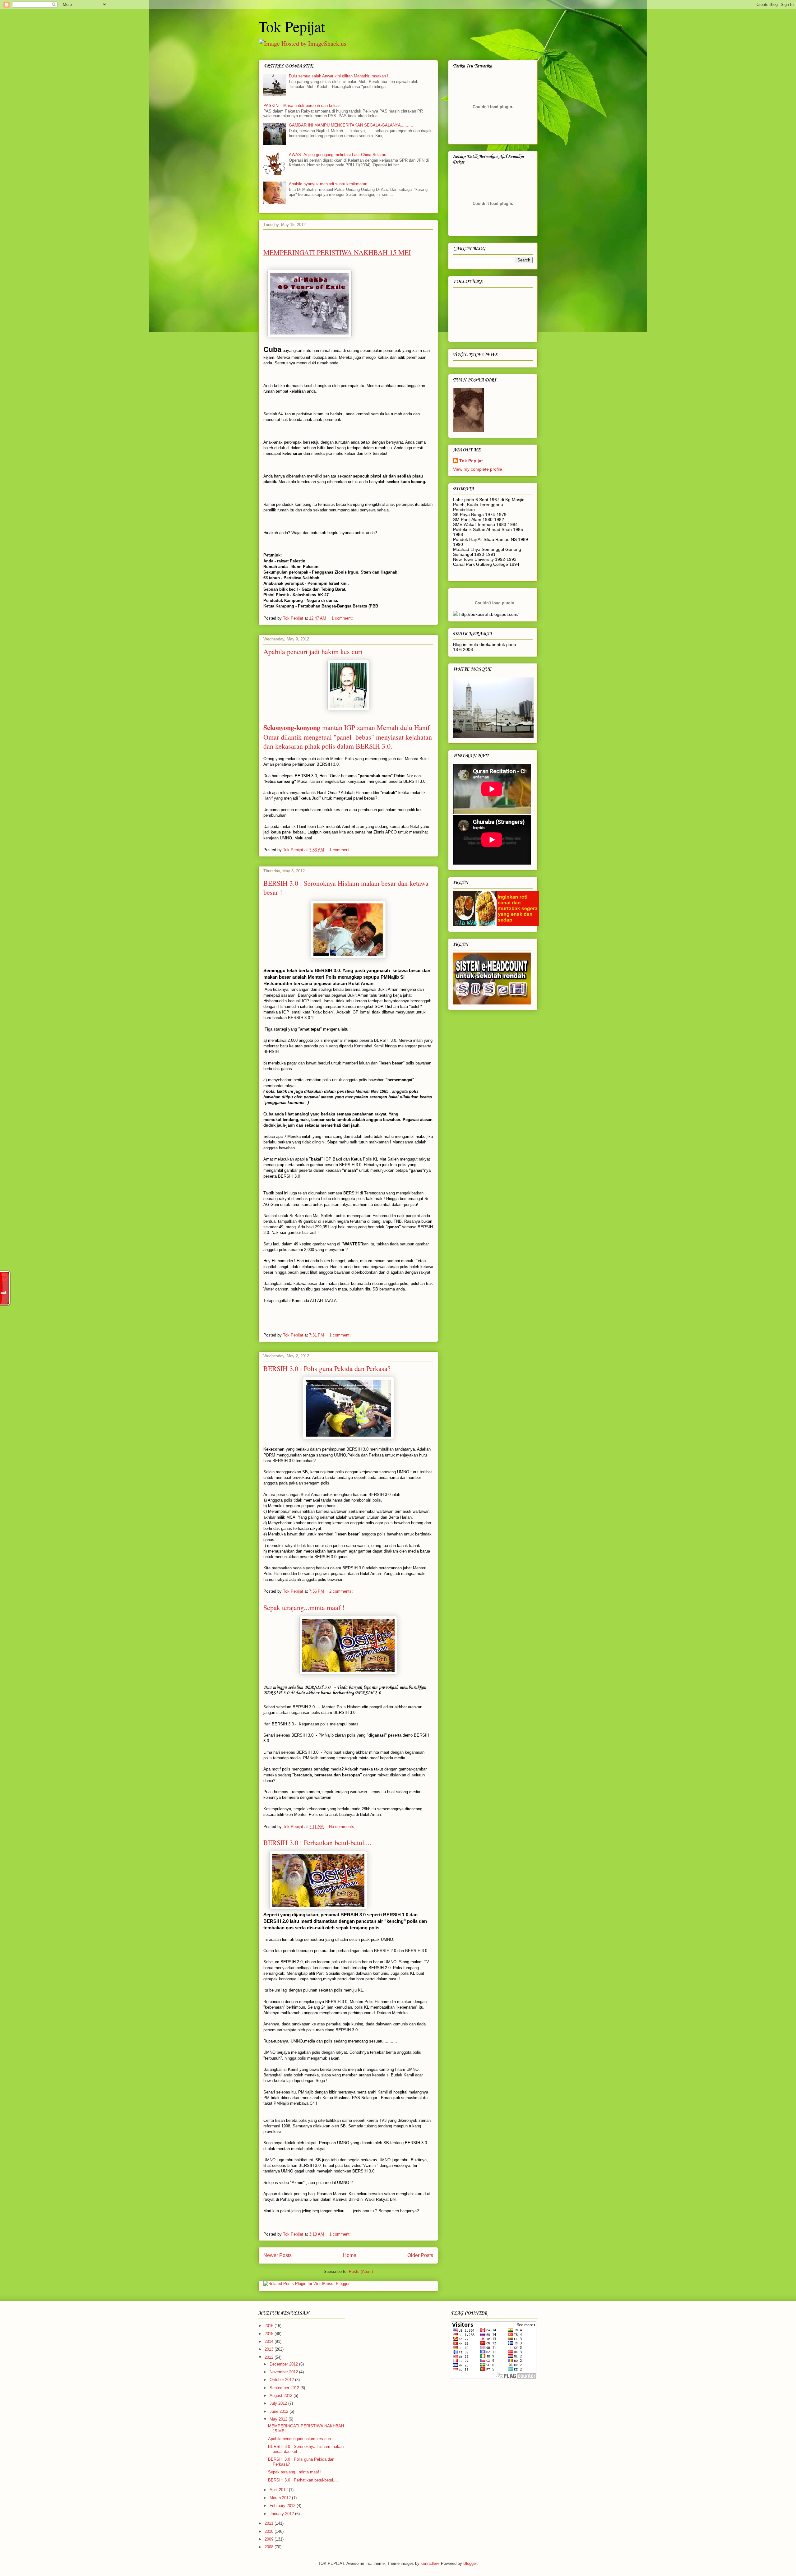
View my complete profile (478, 469)
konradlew (430, 2563)
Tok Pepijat (292, 26)
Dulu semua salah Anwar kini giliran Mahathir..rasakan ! (339, 76)
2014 (270, 2341)
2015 (270, 2334)
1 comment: (343, 618)
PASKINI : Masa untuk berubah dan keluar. (302, 106)
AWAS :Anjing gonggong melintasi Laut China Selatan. (338, 155)
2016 (270, 2326)
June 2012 (280, 2411)
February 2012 (283, 2506)
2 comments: (342, 1591)
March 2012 (281, 2498)
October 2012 (282, 2380)
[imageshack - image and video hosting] (456, 614)
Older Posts (420, 2255)
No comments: (343, 1827)
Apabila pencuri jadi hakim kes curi (313, 651)
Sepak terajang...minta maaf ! (304, 1607)
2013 (270, 2349)
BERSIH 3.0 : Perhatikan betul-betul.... (317, 1842)
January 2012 (282, 2514)
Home (350, 2255)
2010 (270, 2531)
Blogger (470, 2563)
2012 (270, 2357)
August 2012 (282, 2396)
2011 (270, 2523)
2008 (270, 2547)
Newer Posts (278, 2255)
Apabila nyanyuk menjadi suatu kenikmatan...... (332, 184)
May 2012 (279, 2419)
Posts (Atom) (361, 2271)
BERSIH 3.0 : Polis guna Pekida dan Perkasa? (327, 1368)
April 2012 (279, 2490)
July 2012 (279, 2403)
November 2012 (284, 2372)
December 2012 (284, 2364)
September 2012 (285, 2388)
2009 (270, 2539)
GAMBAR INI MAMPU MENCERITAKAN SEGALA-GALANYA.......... (351, 125)
